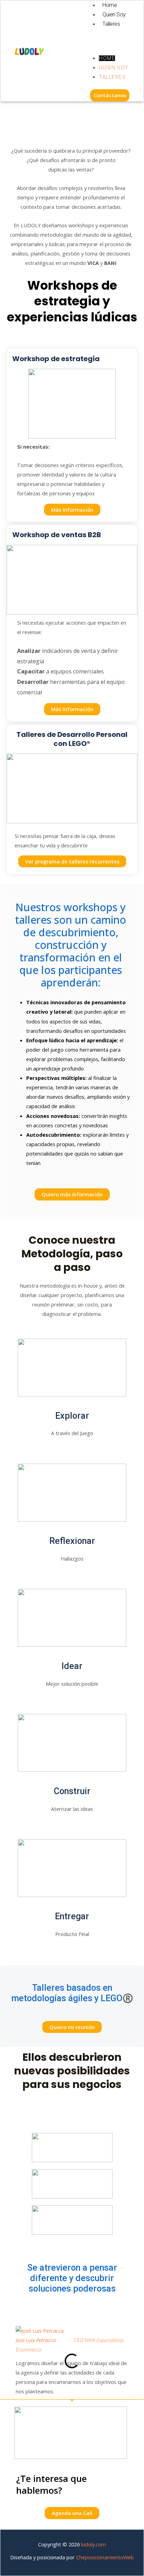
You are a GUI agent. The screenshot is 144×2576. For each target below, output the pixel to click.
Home (110, 5)
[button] (106, 41)
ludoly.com (93, 2544)
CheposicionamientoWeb (105, 2557)
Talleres (111, 24)
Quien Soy (114, 14)
